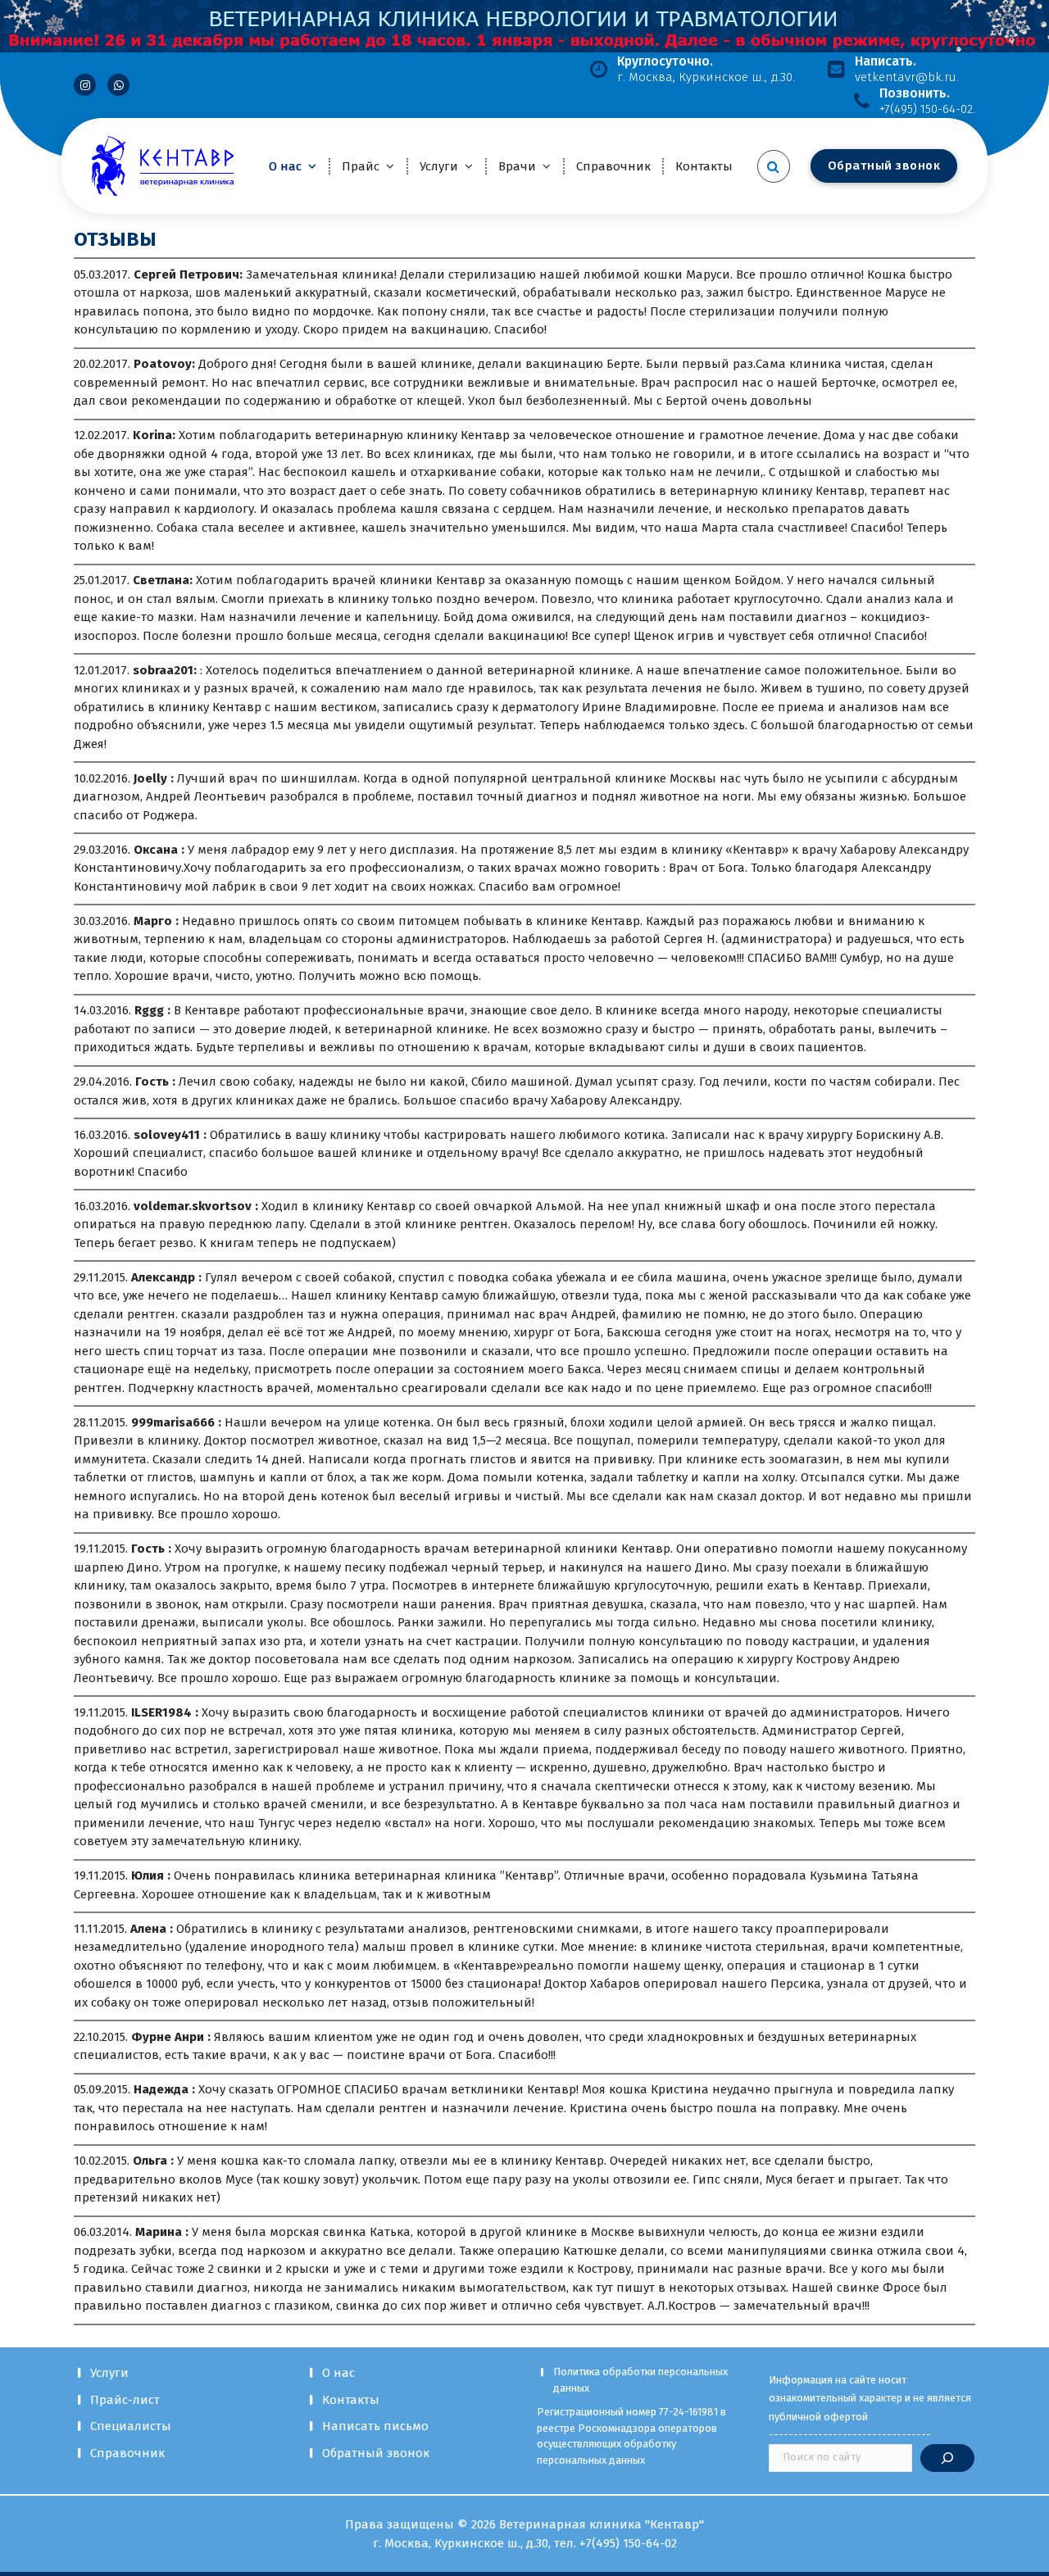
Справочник (613, 166)
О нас (285, 166)
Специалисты (131, 2426)
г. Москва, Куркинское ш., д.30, (463, 2543)
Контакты (704, 166)
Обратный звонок (376, 2453)
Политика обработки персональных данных (640, 2380)
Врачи (517, 166)
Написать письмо (375, 2426)
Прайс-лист (125, 2400)
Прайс (361, 166)
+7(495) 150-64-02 (628, 2543)
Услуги (439, 166)
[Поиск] (947, 2458)
